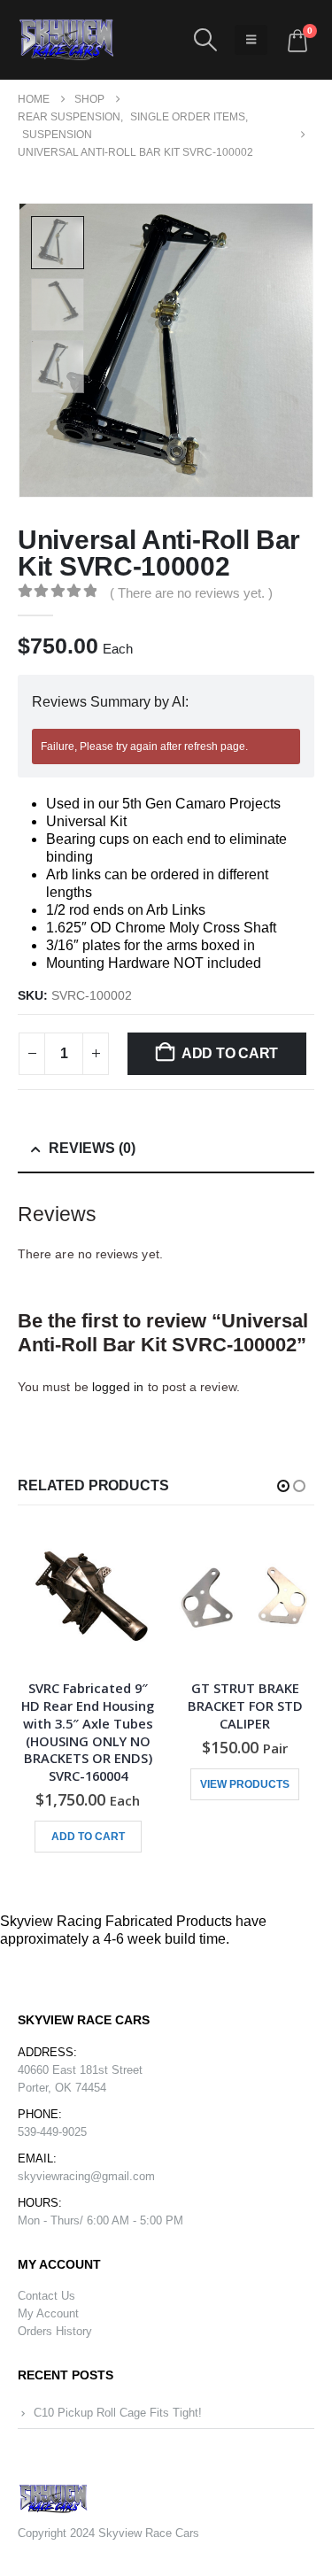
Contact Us (46, 2296)
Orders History (55, 2331)
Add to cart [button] (88, 1837)
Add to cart (230, 1053)
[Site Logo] (66, 40)
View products (245, 1784)
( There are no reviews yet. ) (191, 593)
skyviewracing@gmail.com (86, 2176)
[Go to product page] (89, 1597)
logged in (118, 1387)
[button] (205, 40)
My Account (48, 2313)
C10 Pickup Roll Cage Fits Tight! (118, 2413)
